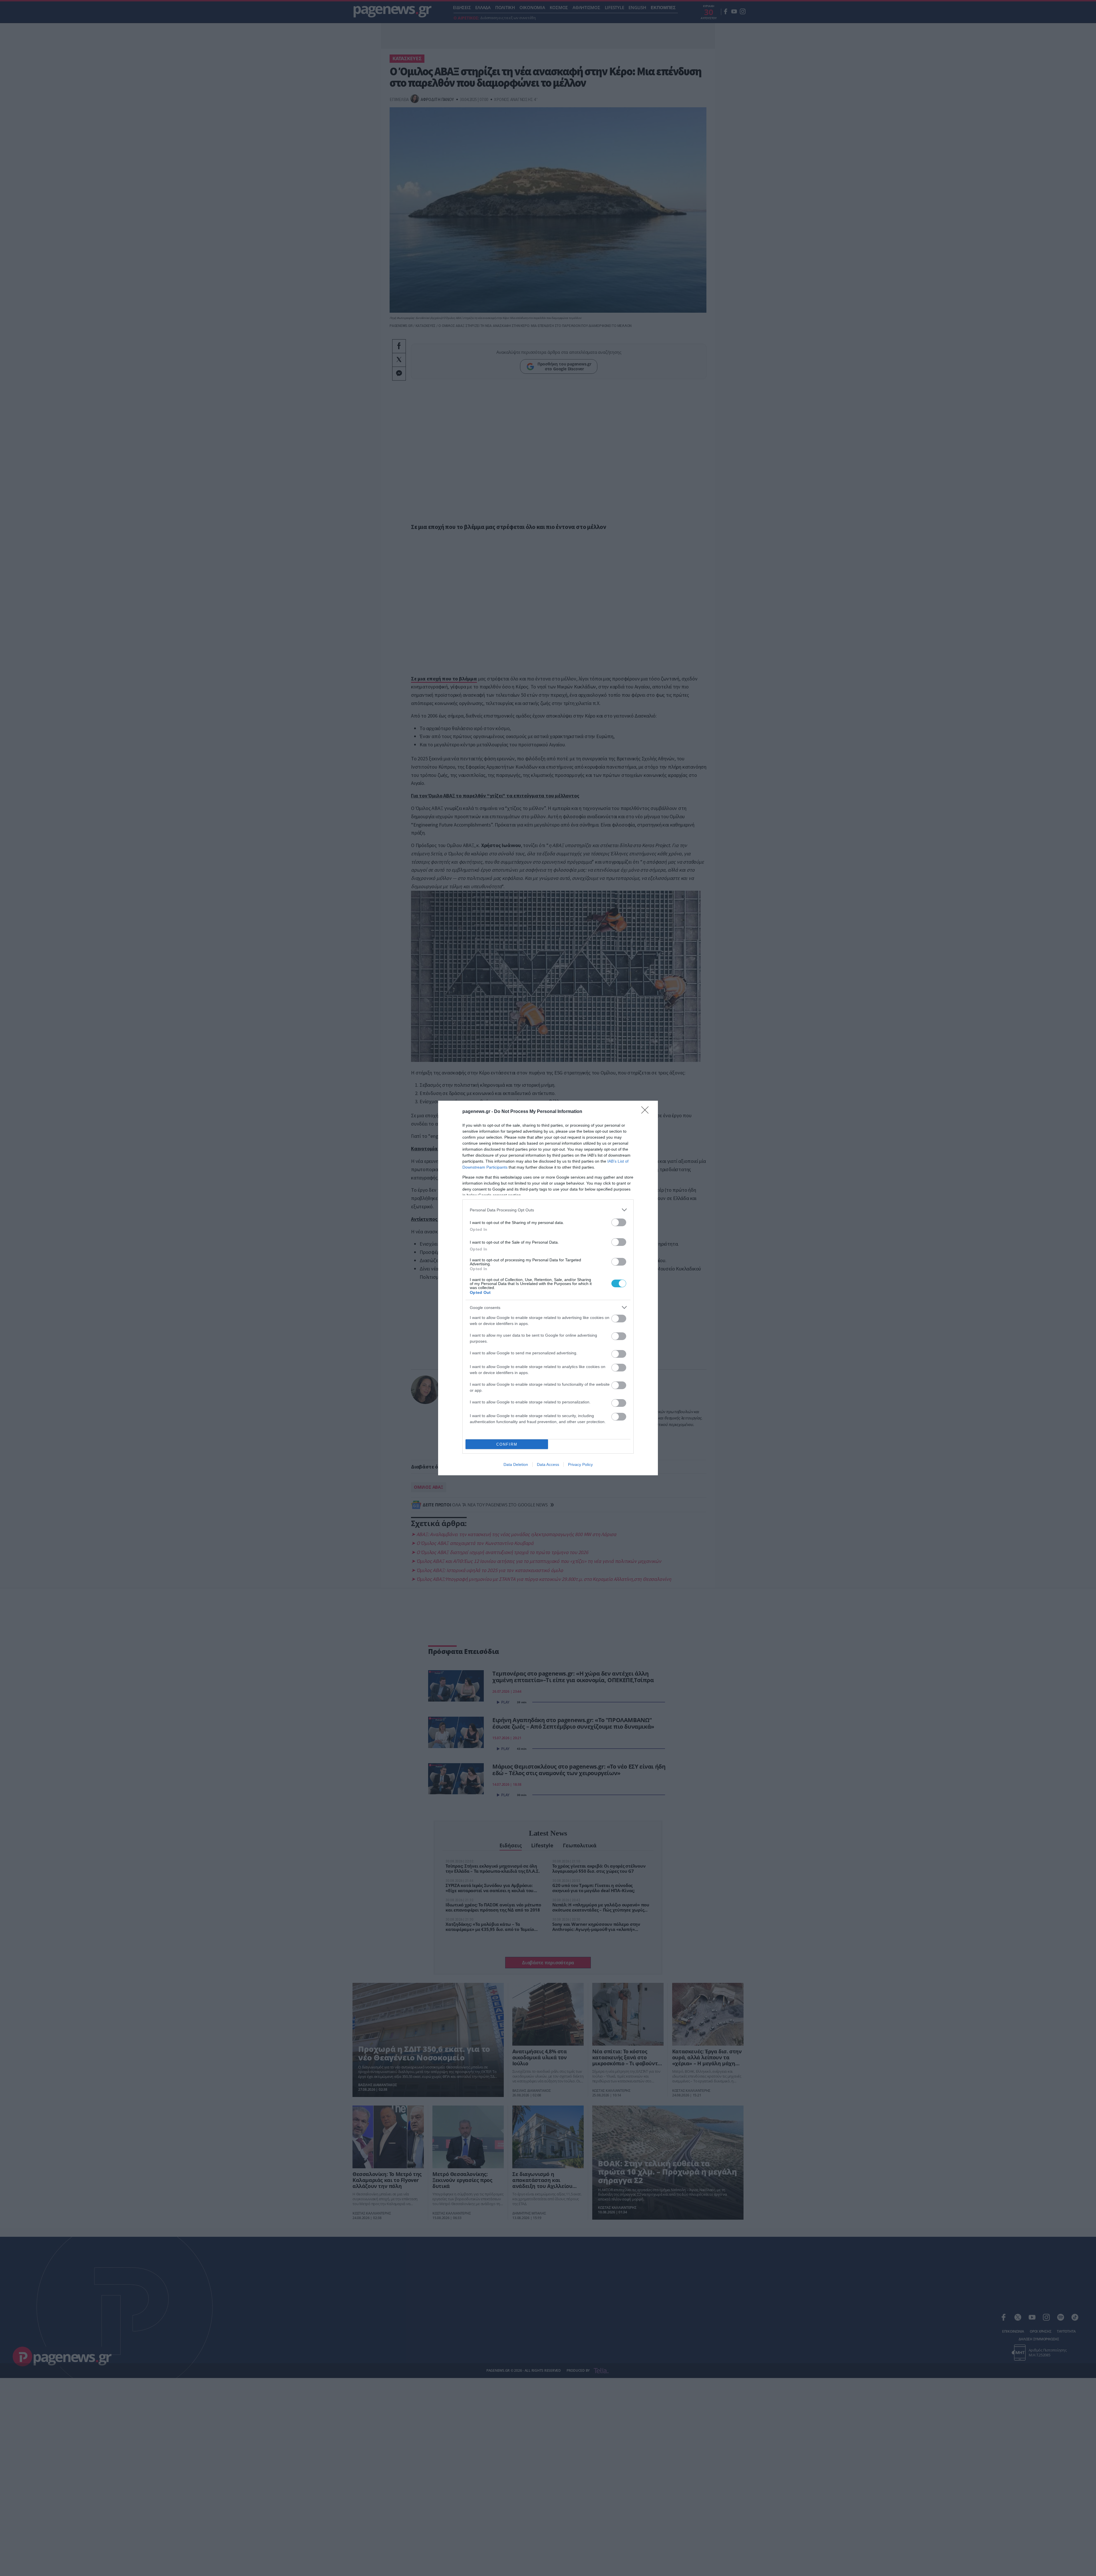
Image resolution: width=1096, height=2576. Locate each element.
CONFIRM (507, 1444)
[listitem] (548, 1210)
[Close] (647, 1112)
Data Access (548, 1464)
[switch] (619, 1222)
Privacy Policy (580, 1464)
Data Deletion (516, 1464)
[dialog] (548, 1288)
